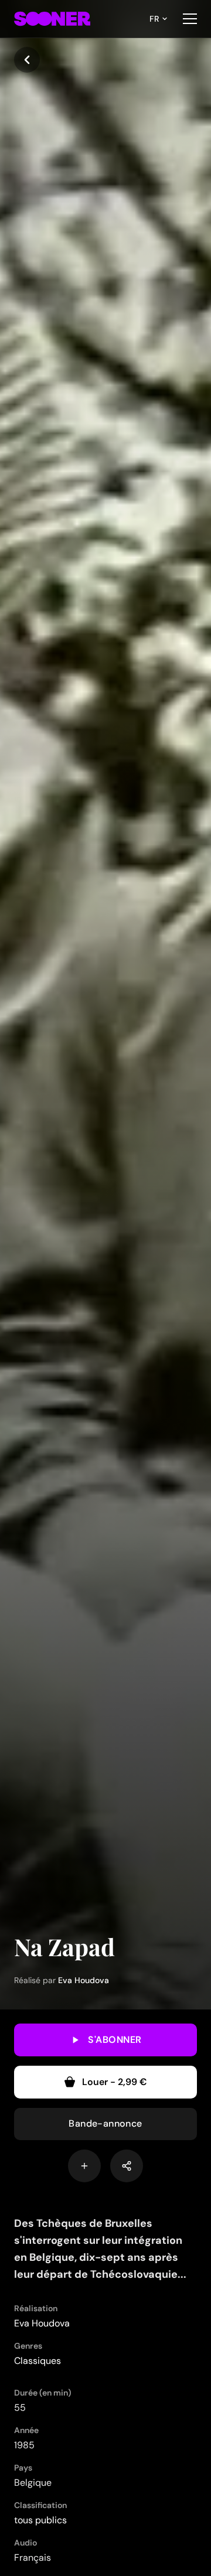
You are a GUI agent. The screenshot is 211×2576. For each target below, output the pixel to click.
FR (154, 19)
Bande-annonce (105, 2123)
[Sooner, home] (52, 19)
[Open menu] (190, 19)
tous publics (40, 2520)
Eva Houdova (84, 1980)
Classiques (38, 2361)
